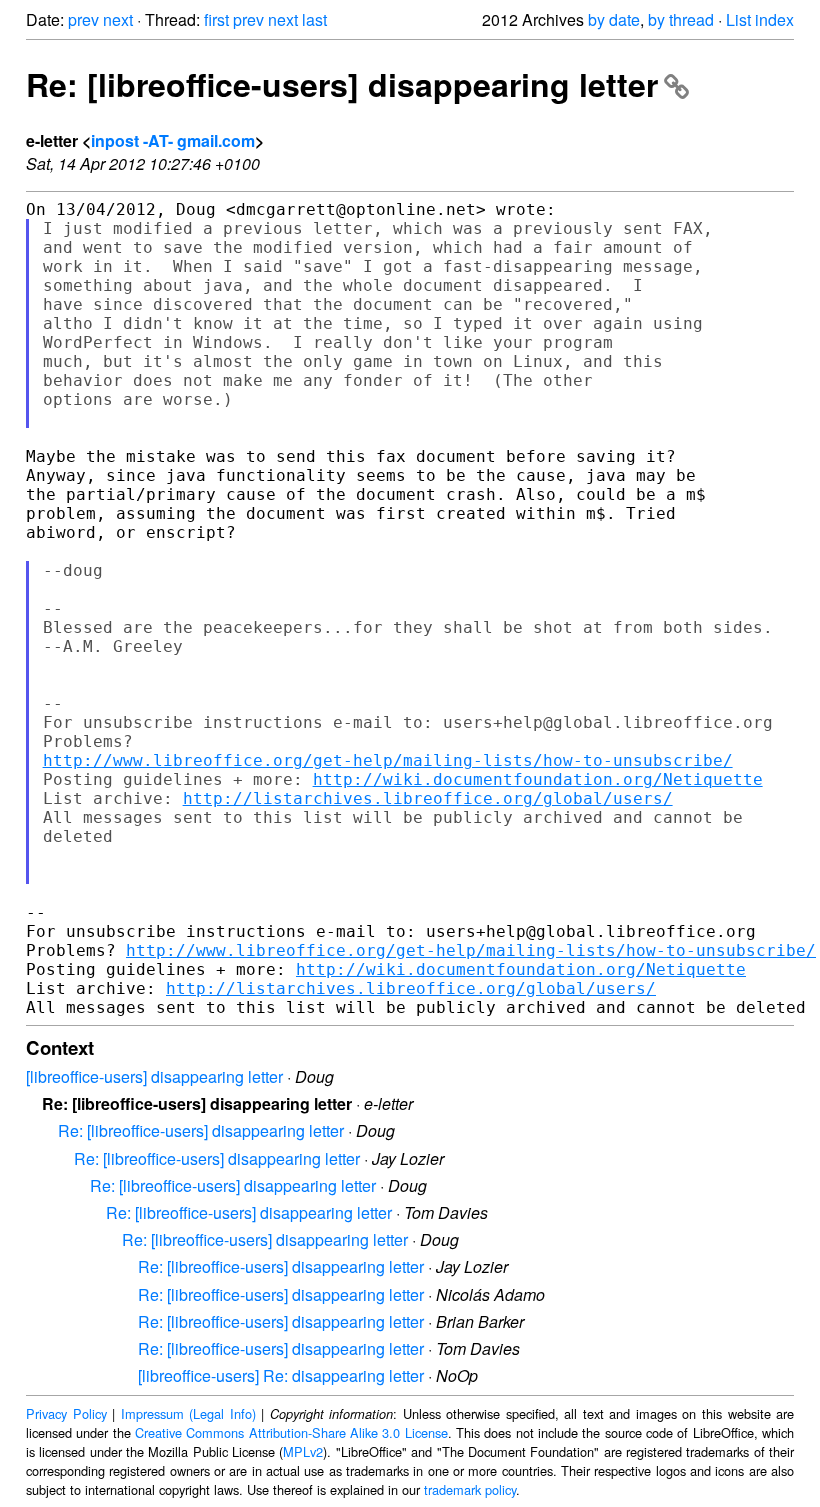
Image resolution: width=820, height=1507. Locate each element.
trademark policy (470, 1489)
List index (760, 19)
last (314, 19)
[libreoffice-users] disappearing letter (154, 1076)
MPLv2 (303, 1451)
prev (83, 19)
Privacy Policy (66, 1413)
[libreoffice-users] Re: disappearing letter (281, 1375)
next (118, 19)
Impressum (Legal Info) (188, 1413)
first (216, 19)
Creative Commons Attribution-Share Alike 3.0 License (291, 1432)
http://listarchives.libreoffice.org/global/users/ (428, 798)
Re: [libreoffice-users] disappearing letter (342, 84)
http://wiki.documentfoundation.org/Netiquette (538, 779)
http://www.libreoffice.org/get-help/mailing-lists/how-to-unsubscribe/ (388, 760)
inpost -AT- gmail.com (173, 140)
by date (614, 19)
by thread (681, 19)
